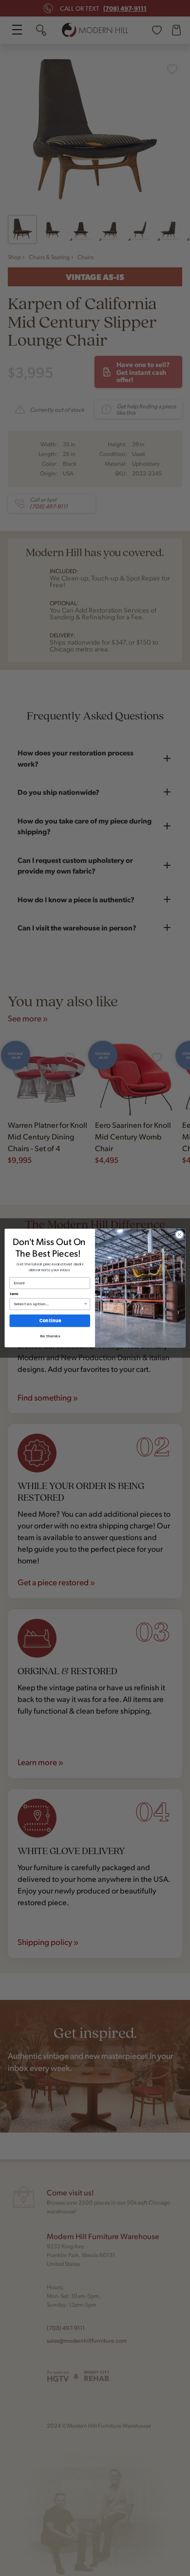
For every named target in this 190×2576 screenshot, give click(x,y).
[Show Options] (86, 1304)
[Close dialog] (180, 1235)
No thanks (50, 1336)
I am (14, 1294)
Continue (50, 1321)
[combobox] (49, 1304)
